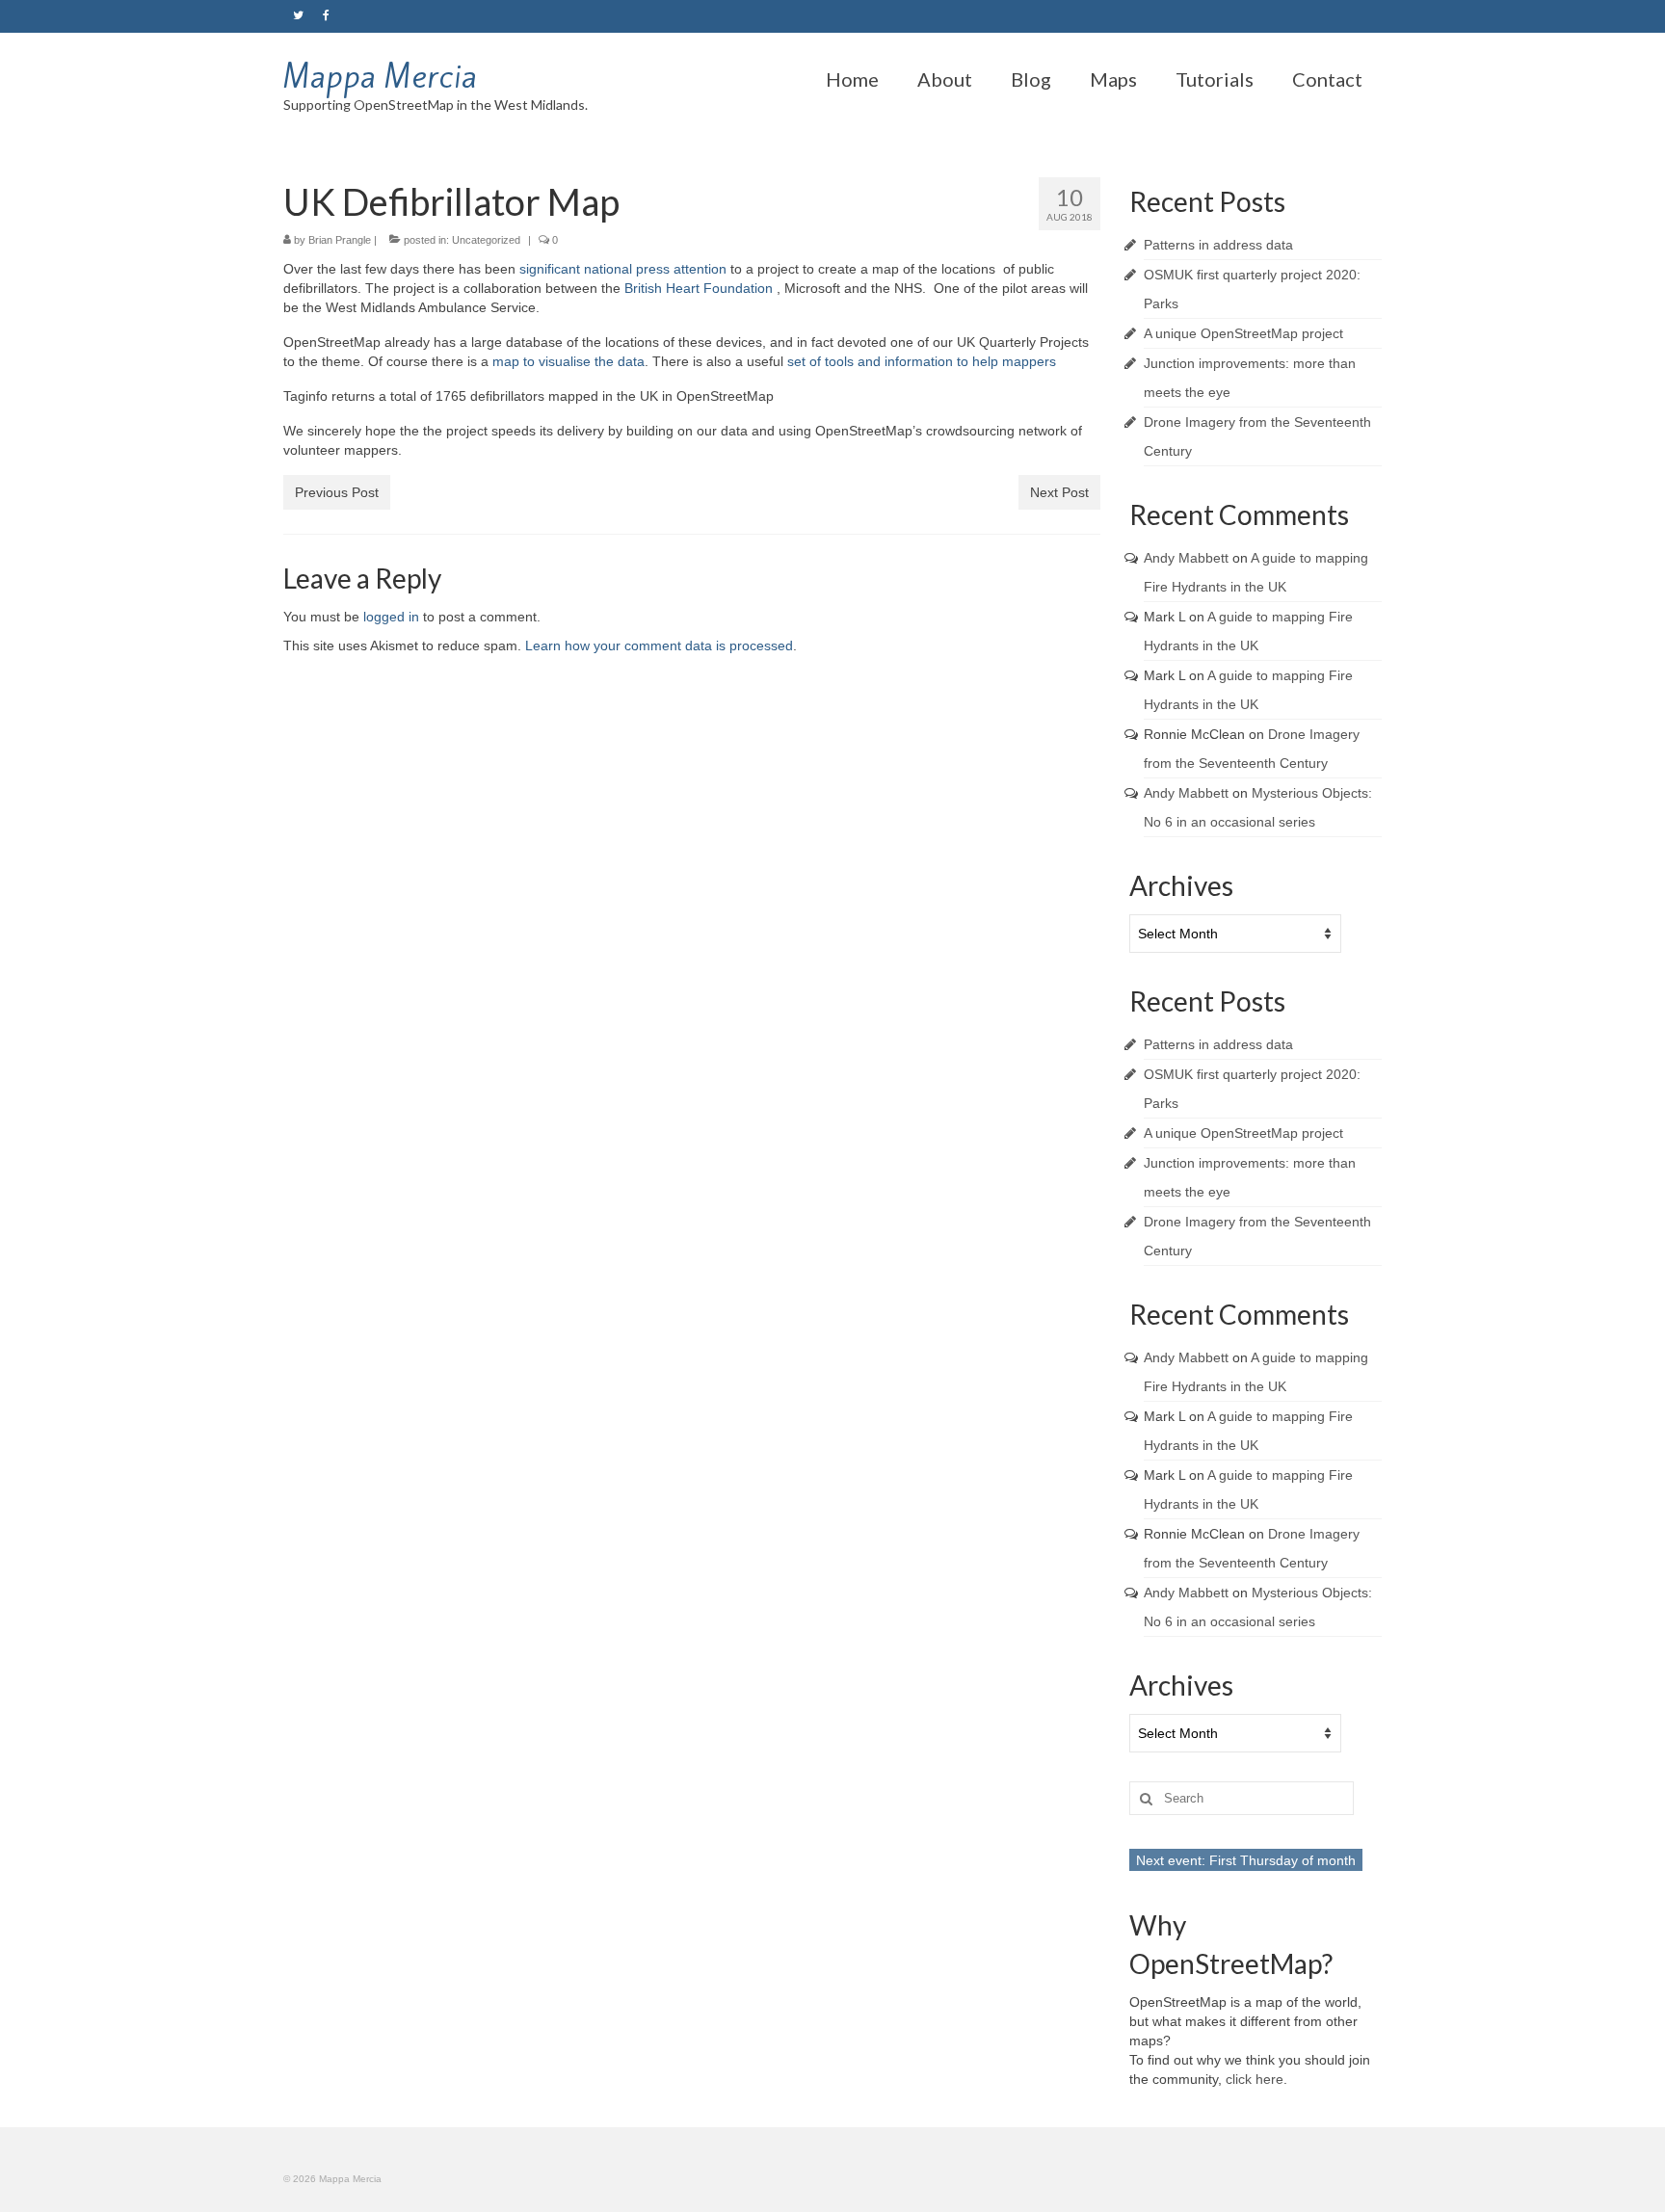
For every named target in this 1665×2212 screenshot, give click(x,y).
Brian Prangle (340, 240)
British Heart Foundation (699, 288)
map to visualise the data (568, 361)
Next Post (1059, 492)
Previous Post (337, 492)
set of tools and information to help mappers (920, 361)
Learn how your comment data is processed (659, 645)
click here (1255, 2079)
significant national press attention (621, 269)
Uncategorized (486, 240)
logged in (391, 617)
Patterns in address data (1218, 245)
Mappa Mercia (380, 76)
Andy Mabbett (1186, 558)
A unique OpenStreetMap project (1243, 333)
